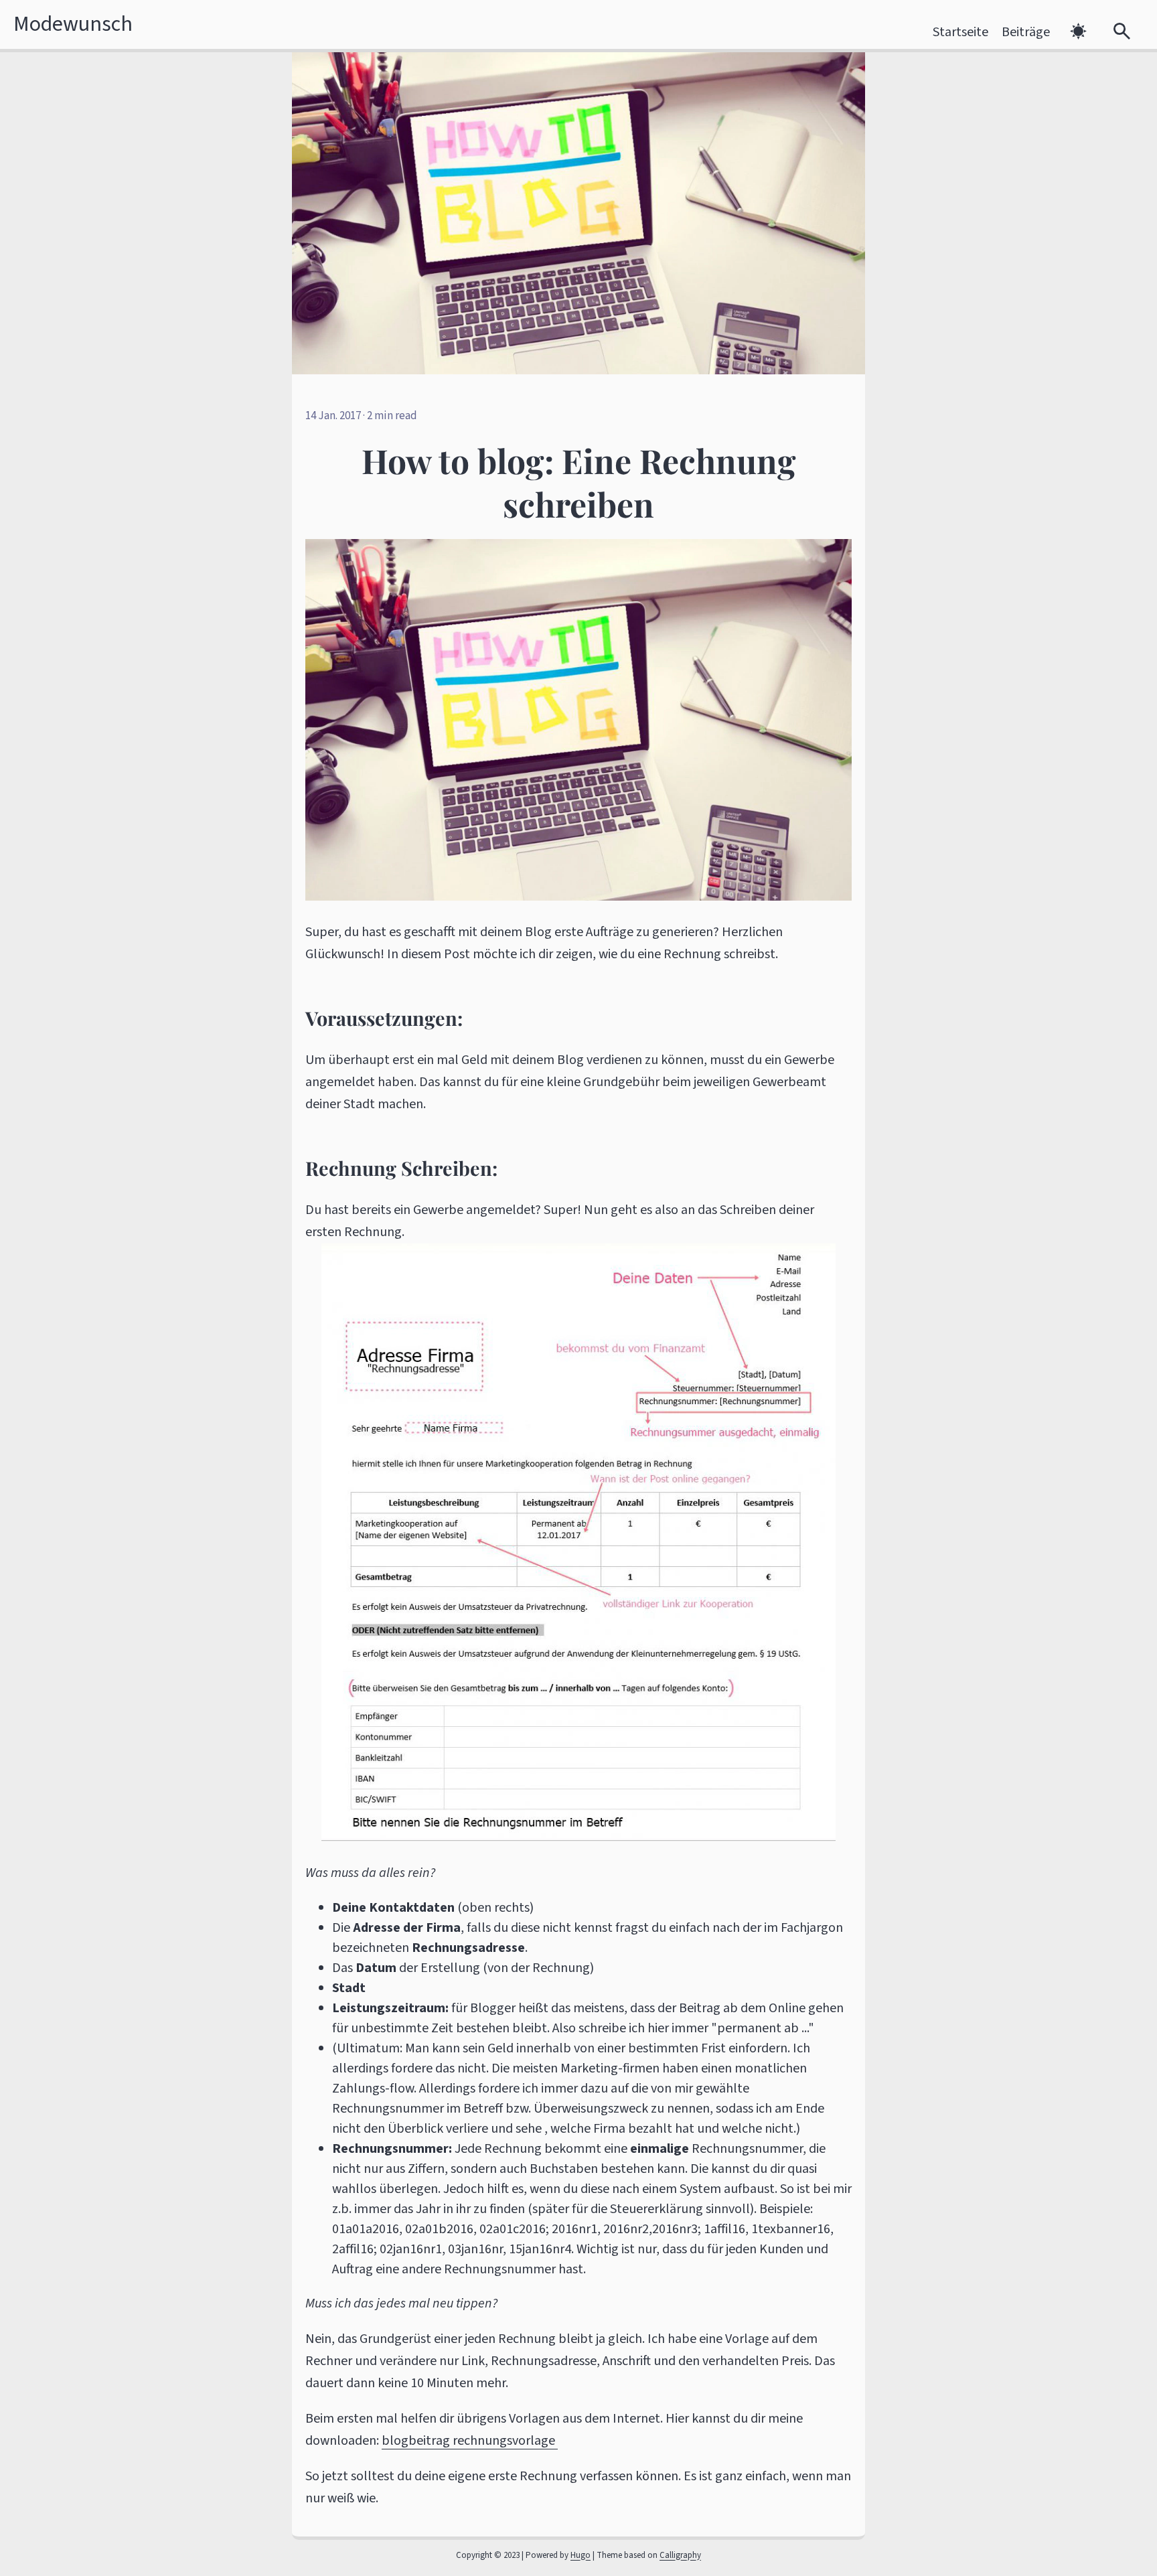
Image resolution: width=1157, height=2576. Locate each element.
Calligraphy (680, 2555)
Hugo (581, 2555)
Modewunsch (73, 24)
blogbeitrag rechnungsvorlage (470, 2441)
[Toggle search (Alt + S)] (1122, 32)
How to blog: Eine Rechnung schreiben (579, 482)
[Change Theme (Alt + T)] (1078, 32)
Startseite (960, 32)
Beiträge (1026, 32)
